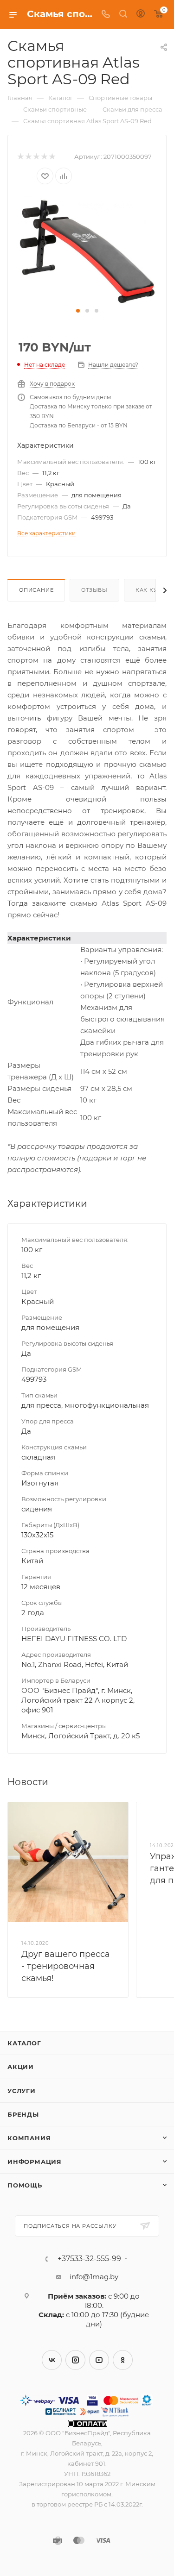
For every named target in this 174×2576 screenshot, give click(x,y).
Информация (35, 2162)
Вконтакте (52, 2360)
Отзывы (94, 590)
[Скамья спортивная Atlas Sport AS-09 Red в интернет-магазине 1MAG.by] (87, 249)
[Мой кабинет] (141, 15)
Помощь (25, 2185)
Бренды (23, 2114)
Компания (29, 2138)
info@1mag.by (94, 2277)
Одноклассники (123, 2360)
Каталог (24, 2043)
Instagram (75, 2360)
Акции (21, 2067)
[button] (78, 311)
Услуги (22, 2091)
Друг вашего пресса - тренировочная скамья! (66, 1966)
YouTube (99, 2360)
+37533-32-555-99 (89, 2259)
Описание (36, 590)
